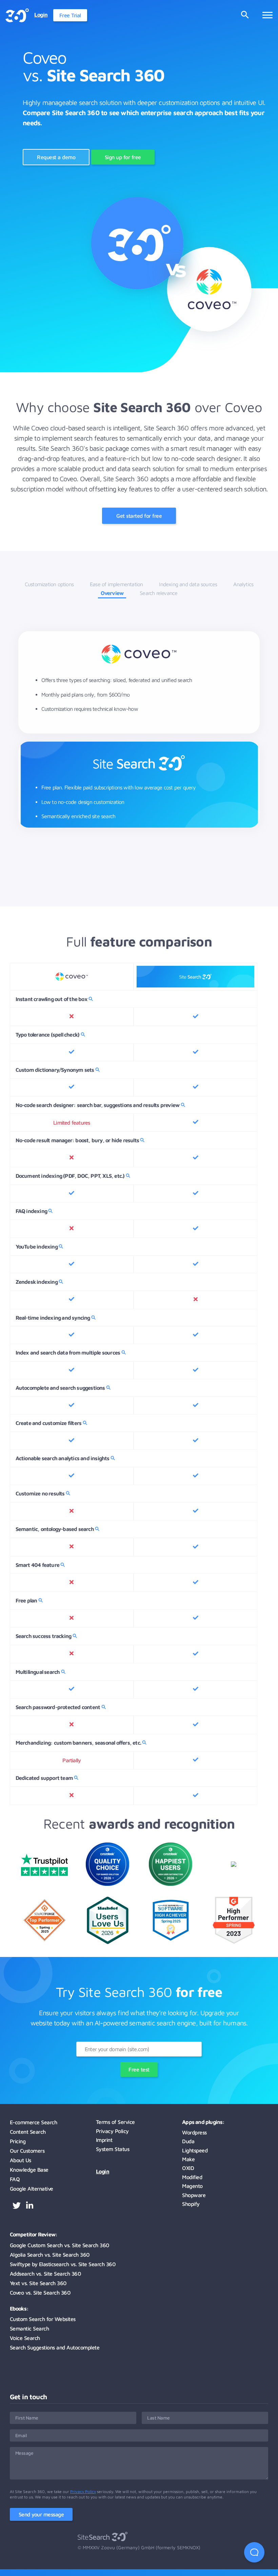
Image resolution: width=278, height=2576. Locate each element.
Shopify (191, 2204)
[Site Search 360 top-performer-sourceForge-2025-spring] (45, 1939)
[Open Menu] (267, 15)
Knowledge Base (29, 2170)
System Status (113, 2149)
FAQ (15, 2179)
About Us (21, 2160)
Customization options (49, 584)
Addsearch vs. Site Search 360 (45, 2274)
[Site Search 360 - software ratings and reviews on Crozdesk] (107, 1884)
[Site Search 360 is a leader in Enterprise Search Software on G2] (234, 1946)
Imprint (104, 2140)
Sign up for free (123, 157)
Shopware (194, 2195)
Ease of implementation (116, 584)
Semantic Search (29, 2328)
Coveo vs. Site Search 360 (40, 2293)
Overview (112, 593)
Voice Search (25, 2338)
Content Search (28, 2132)
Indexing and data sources (188, 584)
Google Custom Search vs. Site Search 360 (59, 2245)
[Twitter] (17, 2206)
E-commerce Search (34, 2122)
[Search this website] (245, 15)
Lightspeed (195, 2150)
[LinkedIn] (30, 2206)
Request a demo (56, 157)
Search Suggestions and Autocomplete (55, 2347)
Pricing (18, 2141)
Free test (139, 2069)
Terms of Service (115, 2122)
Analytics (243, 584)
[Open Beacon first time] (254, 2552)
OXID (188, 2168)
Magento (192, 2186)
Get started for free (139, 516)
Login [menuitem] (41, 15)
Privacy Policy (112, 2131)
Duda (188, 2141)
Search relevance (158, 593)
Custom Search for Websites (43, 2319)
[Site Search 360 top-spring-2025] (171, 1939)
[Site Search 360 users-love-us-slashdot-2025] (108, 1942)
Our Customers (27, 2151)
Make (188, 2159)
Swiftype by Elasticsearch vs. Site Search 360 (63, 2264)
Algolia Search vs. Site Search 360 (50, 2255)
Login (103, 2171)
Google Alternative (32, 2189)
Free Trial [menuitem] (70, 15)
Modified (192, 2177)
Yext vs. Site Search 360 (38, 2283)
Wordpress (194, 2132)
